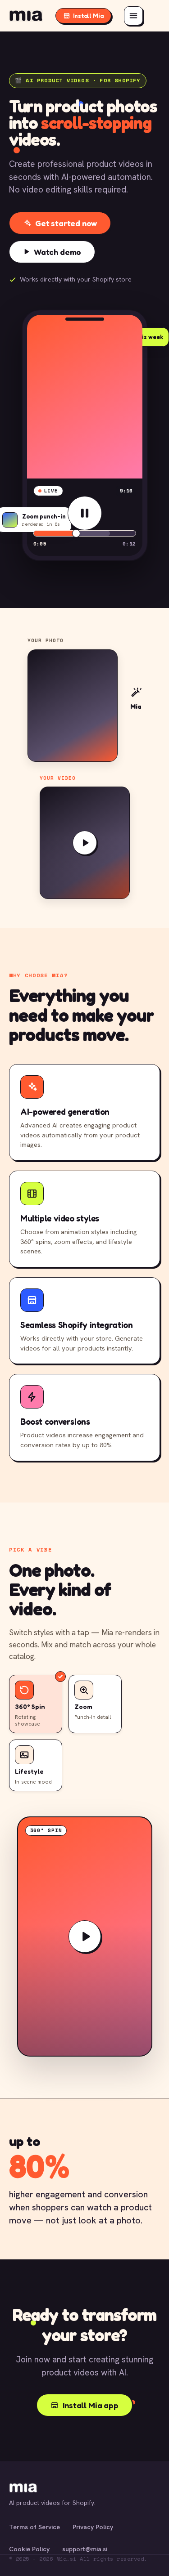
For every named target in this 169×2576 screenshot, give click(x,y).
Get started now (66, 223)
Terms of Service (34, 2527)
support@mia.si (85, 2549)
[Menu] (133, 16)
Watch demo (57, 252)
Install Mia (88, 16)
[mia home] (26, 16)
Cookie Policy (29, 2549)
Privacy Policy (93, 2527)
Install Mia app (90, 2405)
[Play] (85, 513)
